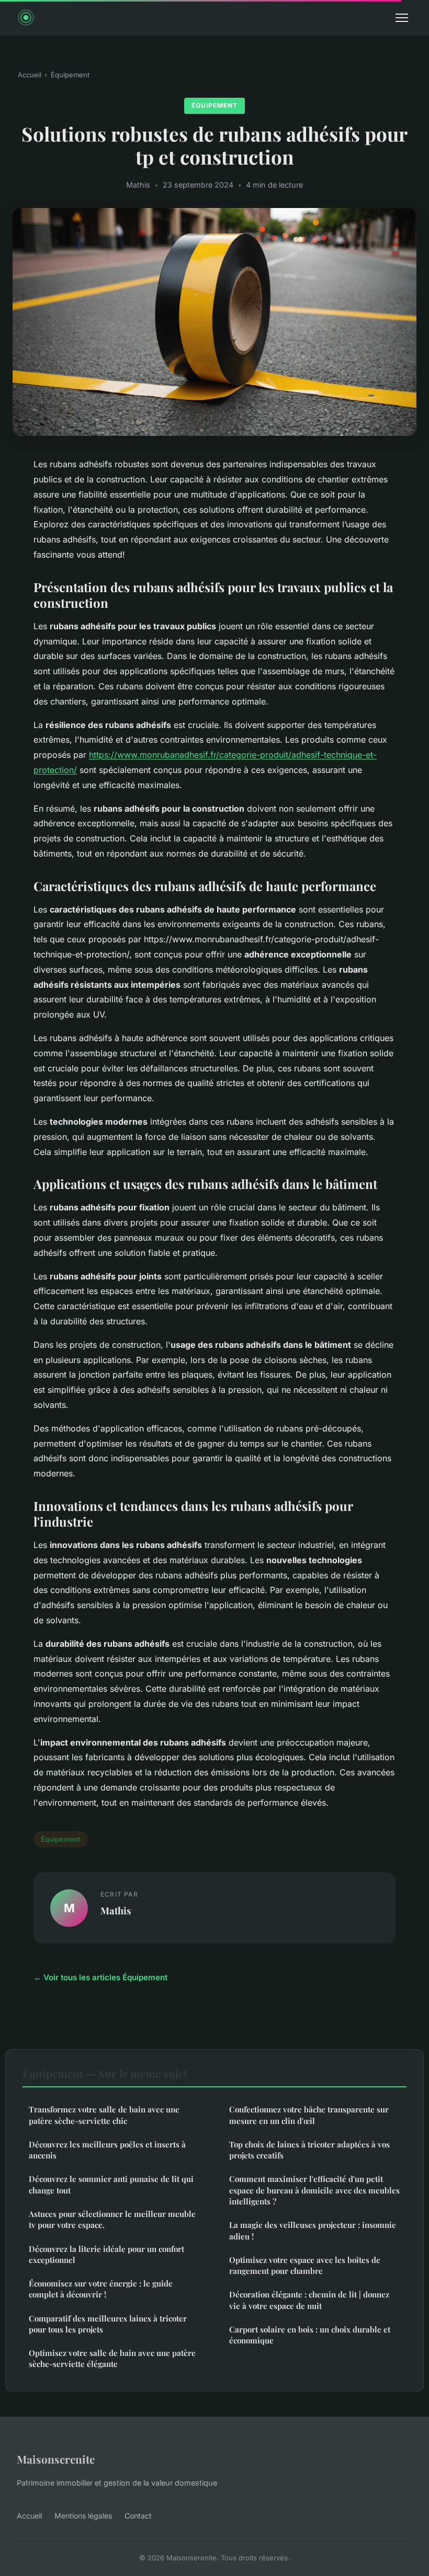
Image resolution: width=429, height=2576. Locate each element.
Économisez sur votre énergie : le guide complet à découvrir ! (101, 2289)
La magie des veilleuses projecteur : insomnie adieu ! (313, 2230)
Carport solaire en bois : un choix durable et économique (310, 2335)
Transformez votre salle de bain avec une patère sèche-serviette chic (104, 2115)
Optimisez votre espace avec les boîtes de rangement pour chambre (305, 2265)
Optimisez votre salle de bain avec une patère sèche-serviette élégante (112, 2358)
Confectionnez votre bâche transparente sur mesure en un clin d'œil (309, 2115)
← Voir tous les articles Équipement (100, 1977)
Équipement (70, 75)
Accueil (30, 75)
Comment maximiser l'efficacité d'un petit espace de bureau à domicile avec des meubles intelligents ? (314, 2190)
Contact (138, 2516)
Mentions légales (83, 2516)
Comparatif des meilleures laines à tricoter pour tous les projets (108, 2324)
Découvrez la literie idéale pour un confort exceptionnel (106, 2254)
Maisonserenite (56, 2459)
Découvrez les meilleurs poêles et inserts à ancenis (107, 2150)
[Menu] (402, 18)
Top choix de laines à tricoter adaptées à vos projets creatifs (309, 2150)
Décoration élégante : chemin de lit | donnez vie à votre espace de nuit (309, 2300)
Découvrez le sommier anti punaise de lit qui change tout (111, 2184)
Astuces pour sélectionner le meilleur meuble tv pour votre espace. (112, 2219)
